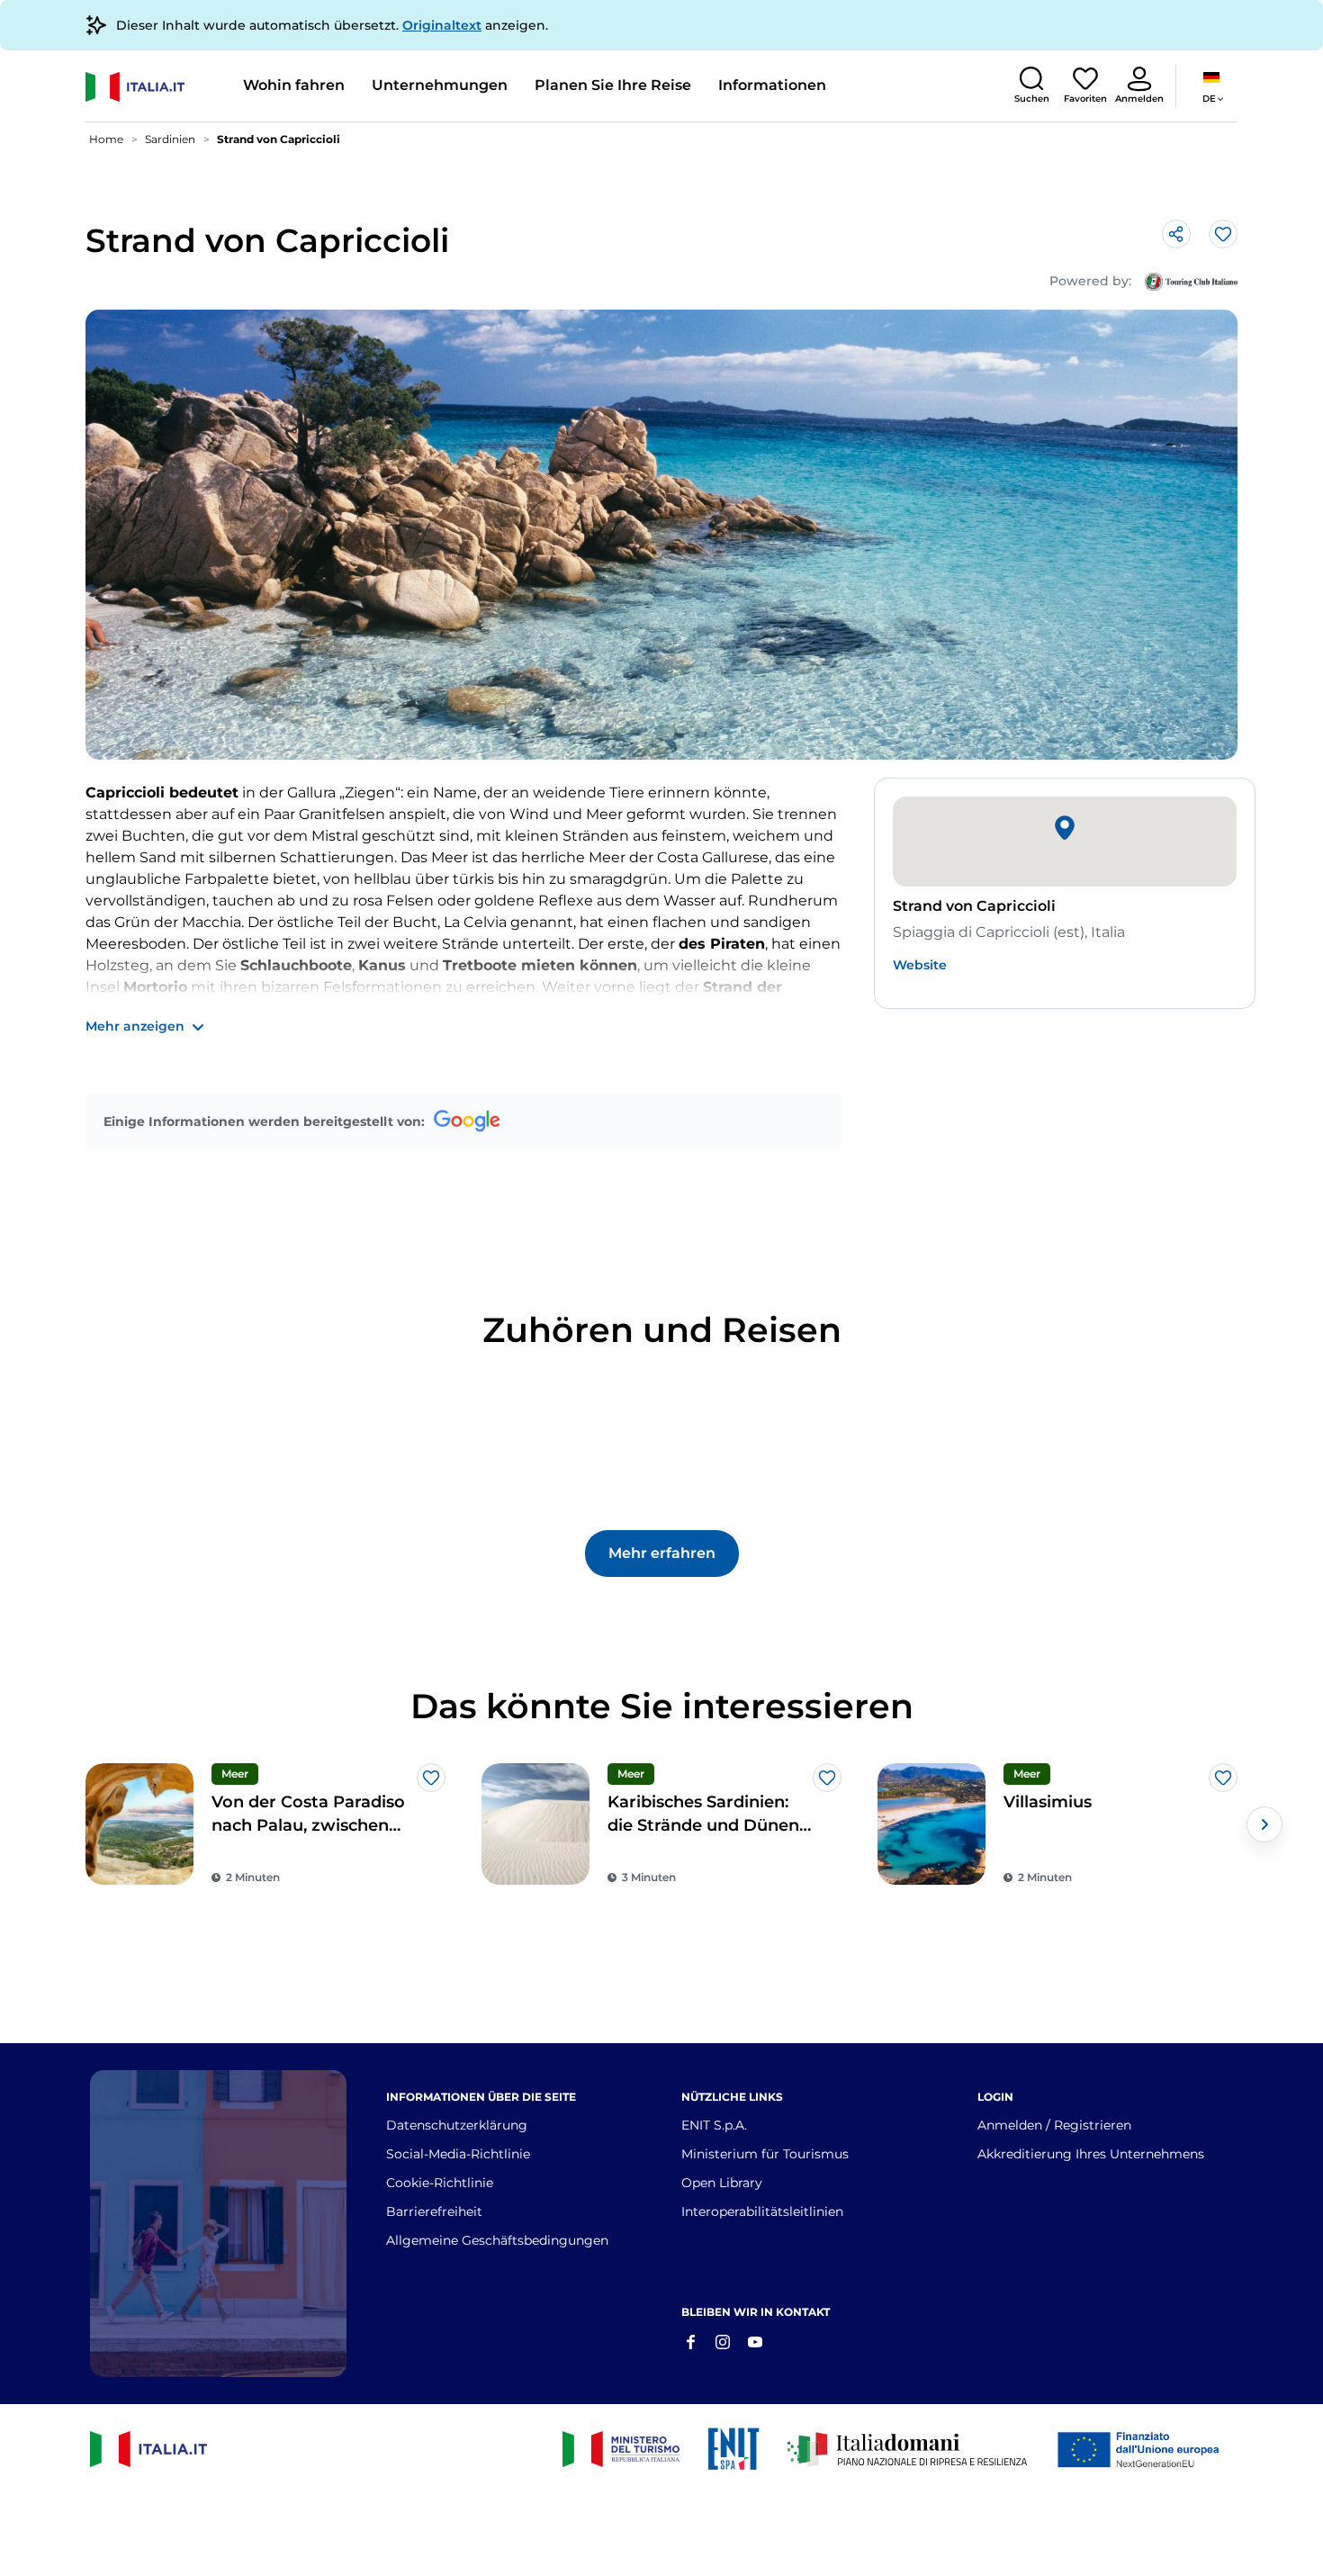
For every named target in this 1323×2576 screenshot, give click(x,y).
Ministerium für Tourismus (765, 2154)
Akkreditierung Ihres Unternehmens (1091, 2154)
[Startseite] (157, 87)
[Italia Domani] (907, 2449)
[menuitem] (294, 86)
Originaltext (442, 25)
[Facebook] (690, 2340)
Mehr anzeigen (135, 1026)
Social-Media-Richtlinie (458, 2154)
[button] (1031, 85)
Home (106, 139)
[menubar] (535, 86)
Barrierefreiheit (434, 2211)
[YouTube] (755, 2340)
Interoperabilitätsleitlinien (762, 2211)
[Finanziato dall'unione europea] (1143, 2449)
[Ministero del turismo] (621, 2449)
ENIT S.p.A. (714, 2125)
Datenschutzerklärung (457, 2125)
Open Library (722, 2183)
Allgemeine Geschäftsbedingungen (497, 2240)
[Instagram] (723, 2340)
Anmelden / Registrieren (1054, 2125)
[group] (265, 1824)
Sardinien (170, 139)
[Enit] (733, 2449)
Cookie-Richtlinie (440, 2183)
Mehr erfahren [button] (662, 1553)
